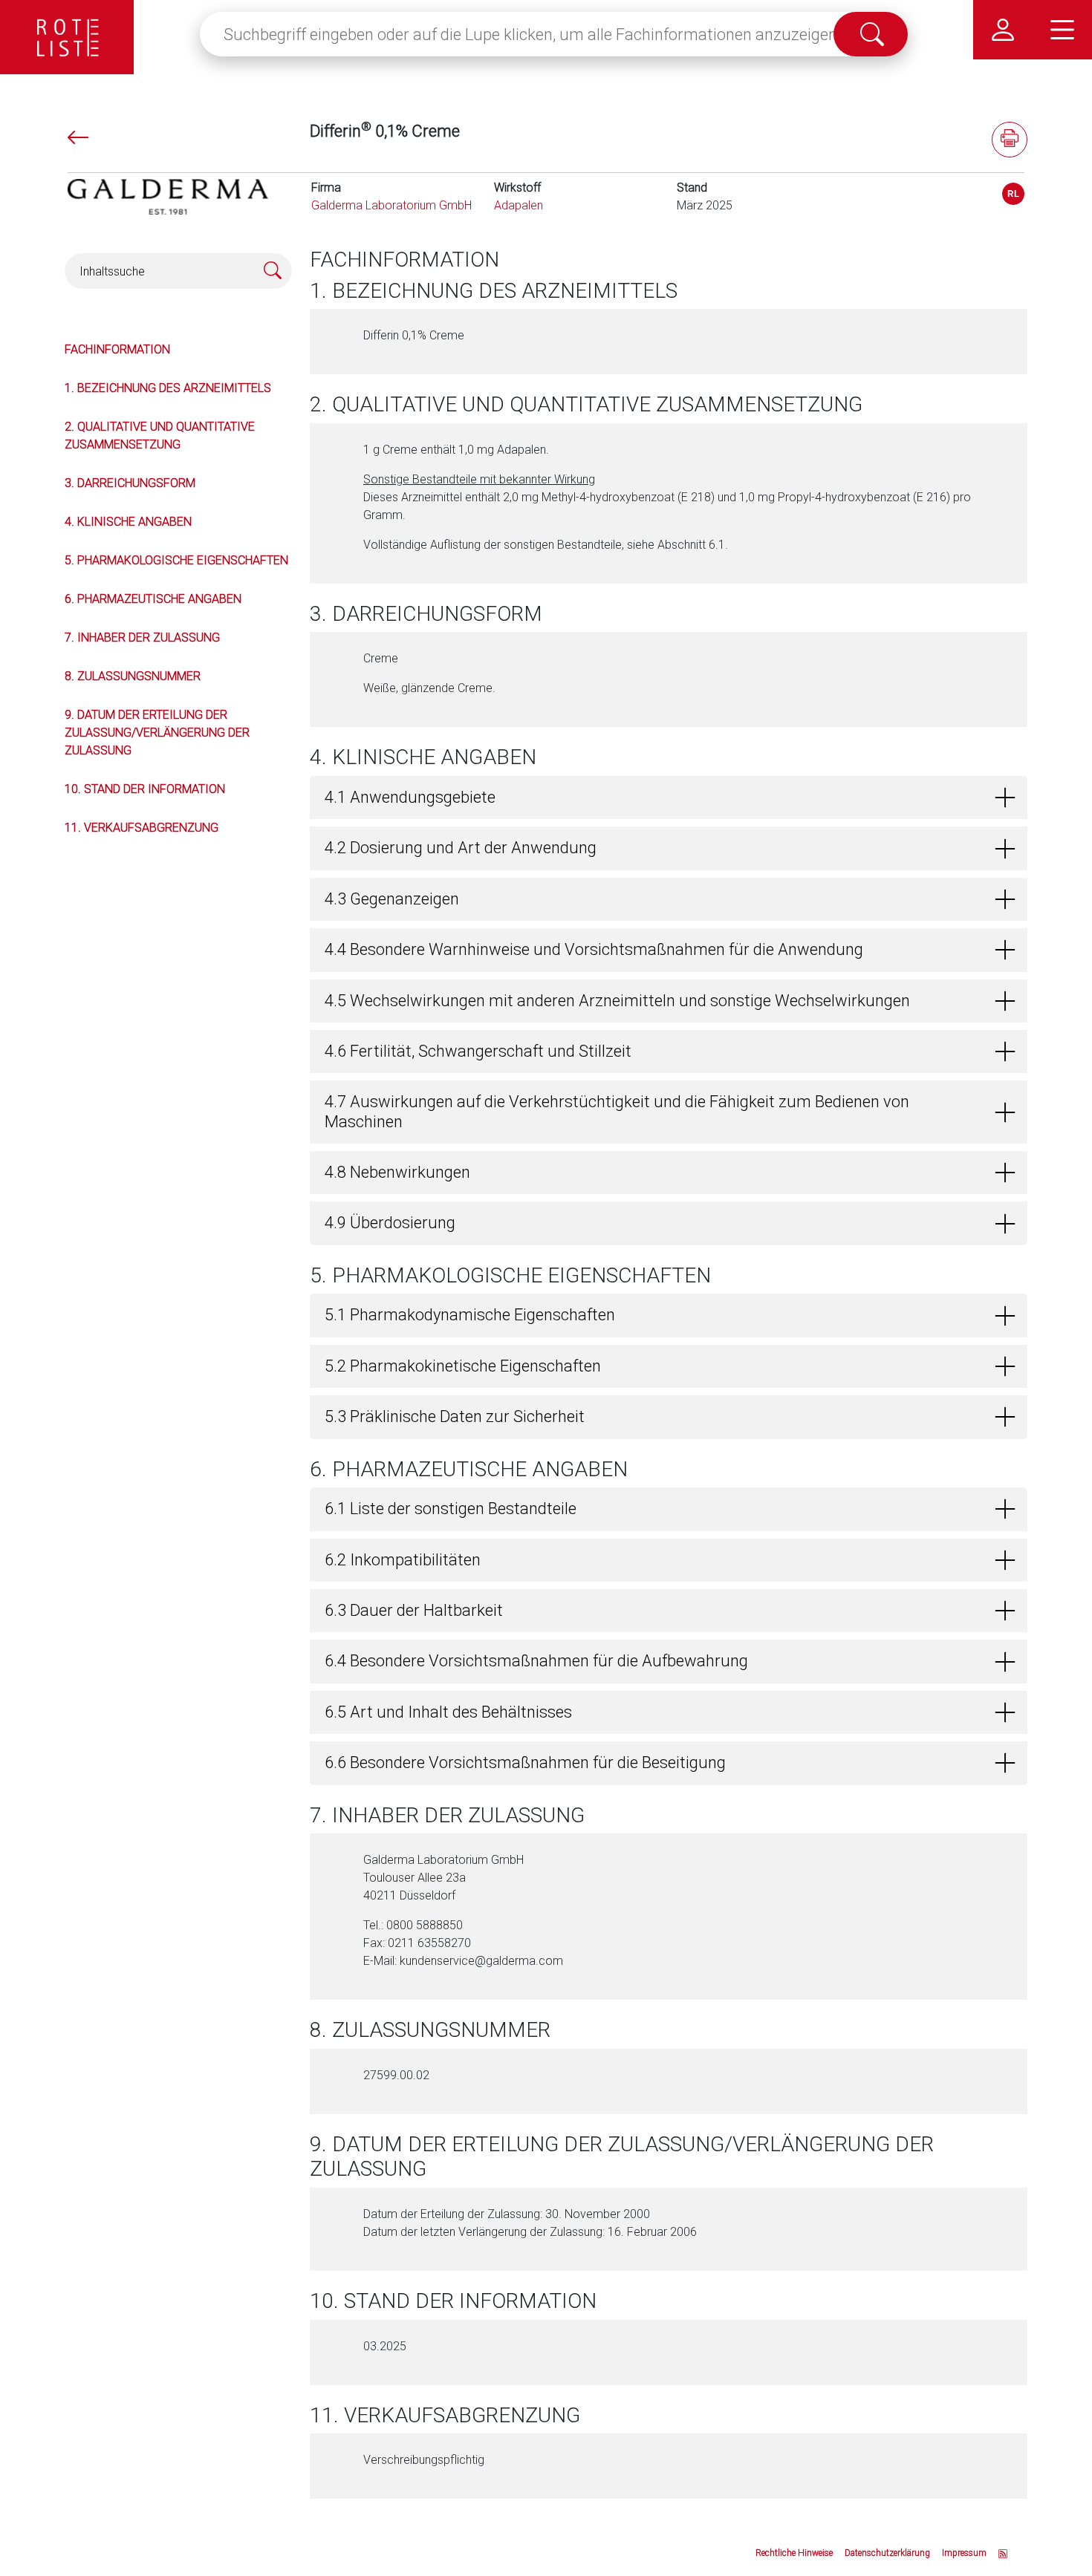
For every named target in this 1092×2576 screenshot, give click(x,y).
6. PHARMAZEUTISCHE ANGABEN (153, 599)
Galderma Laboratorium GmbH (391, 205)
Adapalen (519, 205)
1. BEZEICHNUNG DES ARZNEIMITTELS (168, 388)
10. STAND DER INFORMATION (145, 789)
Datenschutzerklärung (887, 2553)
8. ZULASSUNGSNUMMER (133, 676)
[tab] (669, 798)
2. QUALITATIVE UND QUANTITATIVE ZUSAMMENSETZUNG (160, 436)
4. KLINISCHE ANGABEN (128, 522)
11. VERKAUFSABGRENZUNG (142, 828)
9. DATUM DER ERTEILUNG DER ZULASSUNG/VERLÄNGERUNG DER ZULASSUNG (157, 733)
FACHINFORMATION (117, 349)
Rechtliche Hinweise (794, 2553)
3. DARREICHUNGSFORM (130, 483)
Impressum (964, 2553)
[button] (669, 798)
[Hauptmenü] (1062, 30)
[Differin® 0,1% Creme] (1013, 194)
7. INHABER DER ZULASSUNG (142, 638)
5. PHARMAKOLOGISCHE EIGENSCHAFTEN (176, 560)
